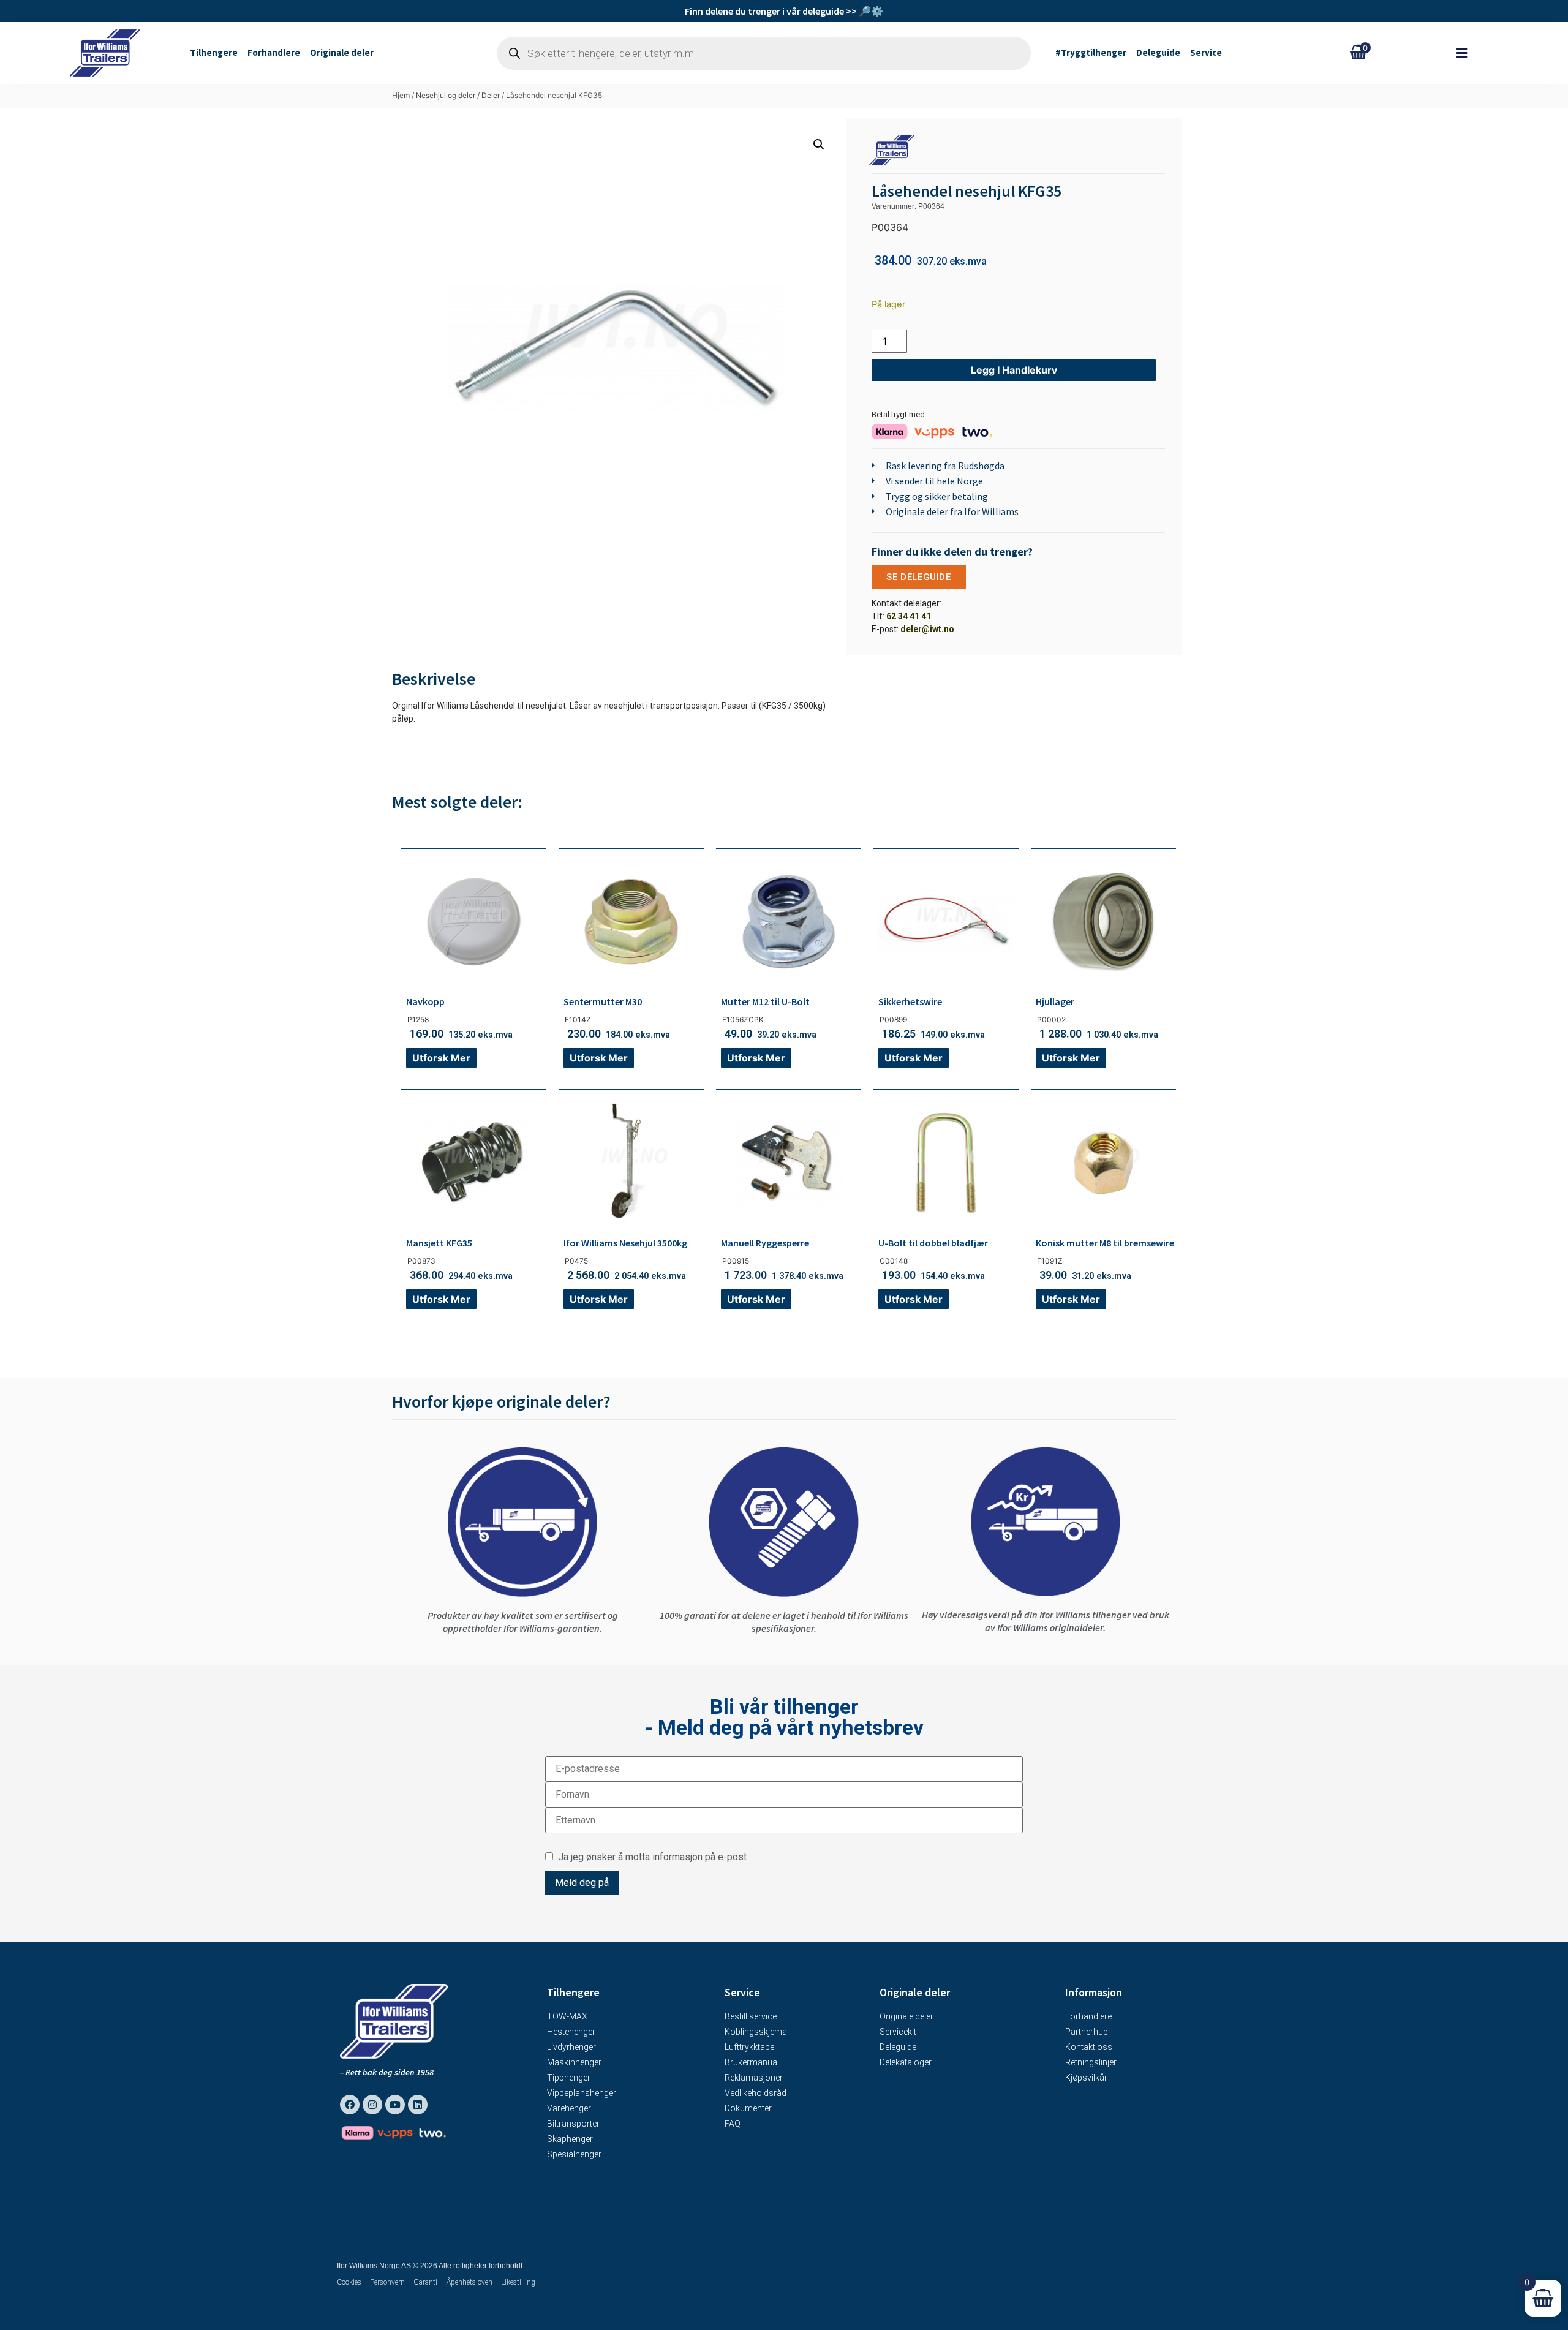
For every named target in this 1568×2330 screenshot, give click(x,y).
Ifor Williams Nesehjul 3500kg (625, 1243)
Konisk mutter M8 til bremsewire (1105, 1243)
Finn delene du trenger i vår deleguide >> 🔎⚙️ (784, 11)
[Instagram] (372, 2105)
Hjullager (1055, 1001)
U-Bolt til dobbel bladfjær (933, 1243)
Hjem (401, 95)
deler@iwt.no (927, 629)
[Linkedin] (418, 2105)
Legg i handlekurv (1014, 370)
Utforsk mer (441, 1058)
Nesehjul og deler (446, 95)
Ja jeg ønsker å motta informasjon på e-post (650, 1857)
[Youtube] (395, 2105)
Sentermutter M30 (603, 1001)
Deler (491, 95)
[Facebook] (350, 2105)
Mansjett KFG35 (439, 1243)
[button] (1468, 53)
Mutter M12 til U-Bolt (765, 1001)
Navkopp (425, 1001)
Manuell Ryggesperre (765, 1243)
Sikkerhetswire (910, 1001)
